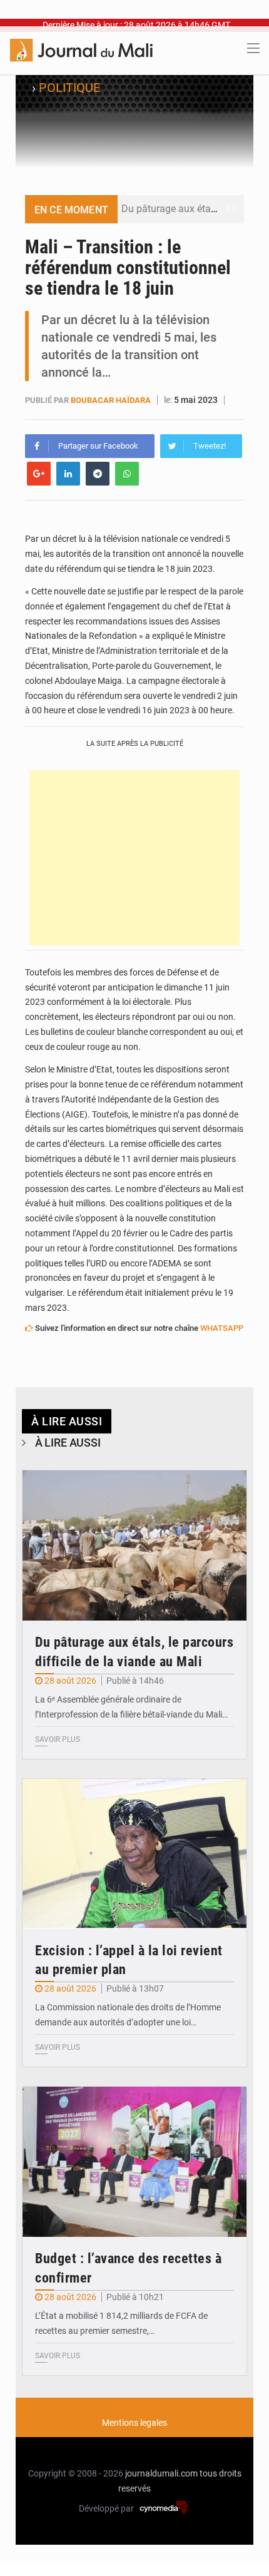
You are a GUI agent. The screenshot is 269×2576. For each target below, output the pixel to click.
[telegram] (98, 474)
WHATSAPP (222, 1328)
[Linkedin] (68, 474)
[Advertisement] (134, 858)
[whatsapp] (127, 474)
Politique (69, 88)
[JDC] (81, 49)
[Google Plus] (39, 474)
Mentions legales (134, 2423)
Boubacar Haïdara (111, 400)
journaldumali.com (161, 2473)
